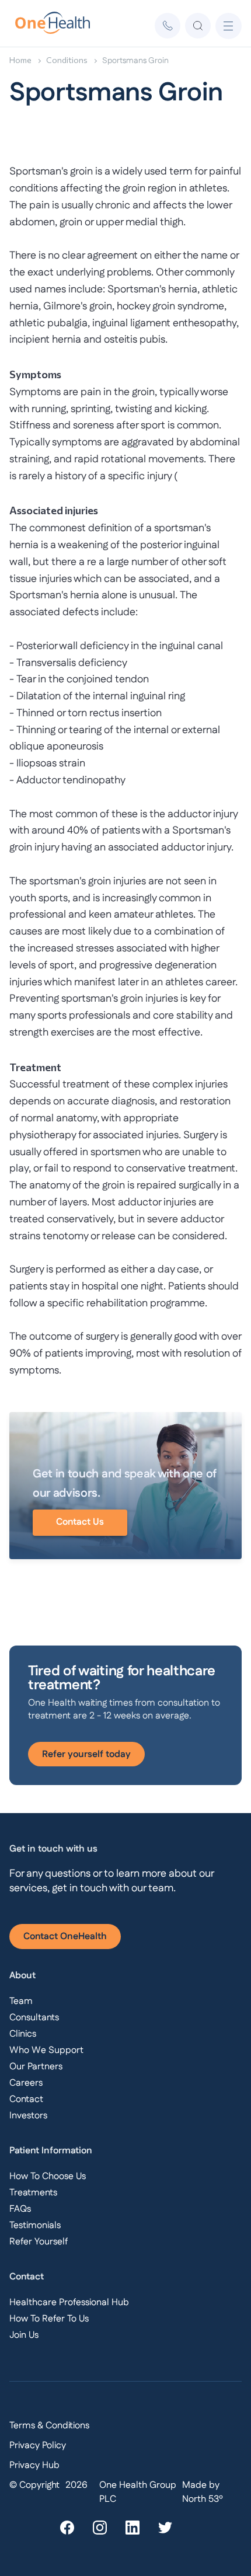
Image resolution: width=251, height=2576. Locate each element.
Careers (26, 2083)
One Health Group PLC (138, 2492)
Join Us (24, 2335)
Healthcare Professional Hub (69, 2303)
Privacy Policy (38, 2446)
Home (20, 60)
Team (21, 2001)
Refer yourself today (86, 1754)
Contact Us (80, 1522)
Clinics (23, 2034)
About (22, 1976)
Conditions (67, 60)
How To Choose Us (48, 2176)
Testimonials (35, 2225)
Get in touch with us (53, 1849)
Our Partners (36, 2067)
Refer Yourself (39, 2242)
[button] (229, 26)
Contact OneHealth (65, 1937)
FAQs (20, 2209)
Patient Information (51, 2151)
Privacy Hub (34, 2465)
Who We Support (46, 2050)
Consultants (34, 2018)
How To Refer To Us (49, 2319)
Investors (28, 2116)
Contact (26, 2099)
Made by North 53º (203, 2492)
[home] (46, 26)
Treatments (33, 2193)
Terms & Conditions (49, 2426)
